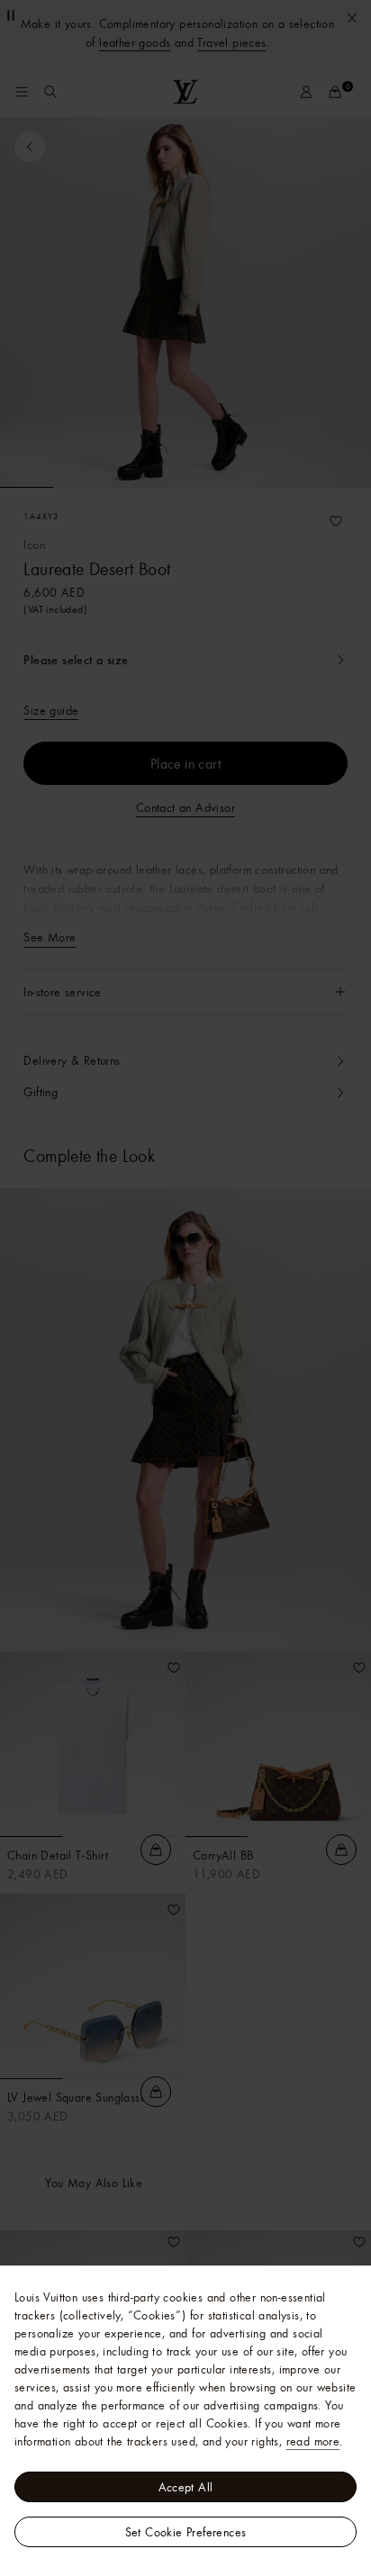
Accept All (186, 2487)
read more (313, 2441)
